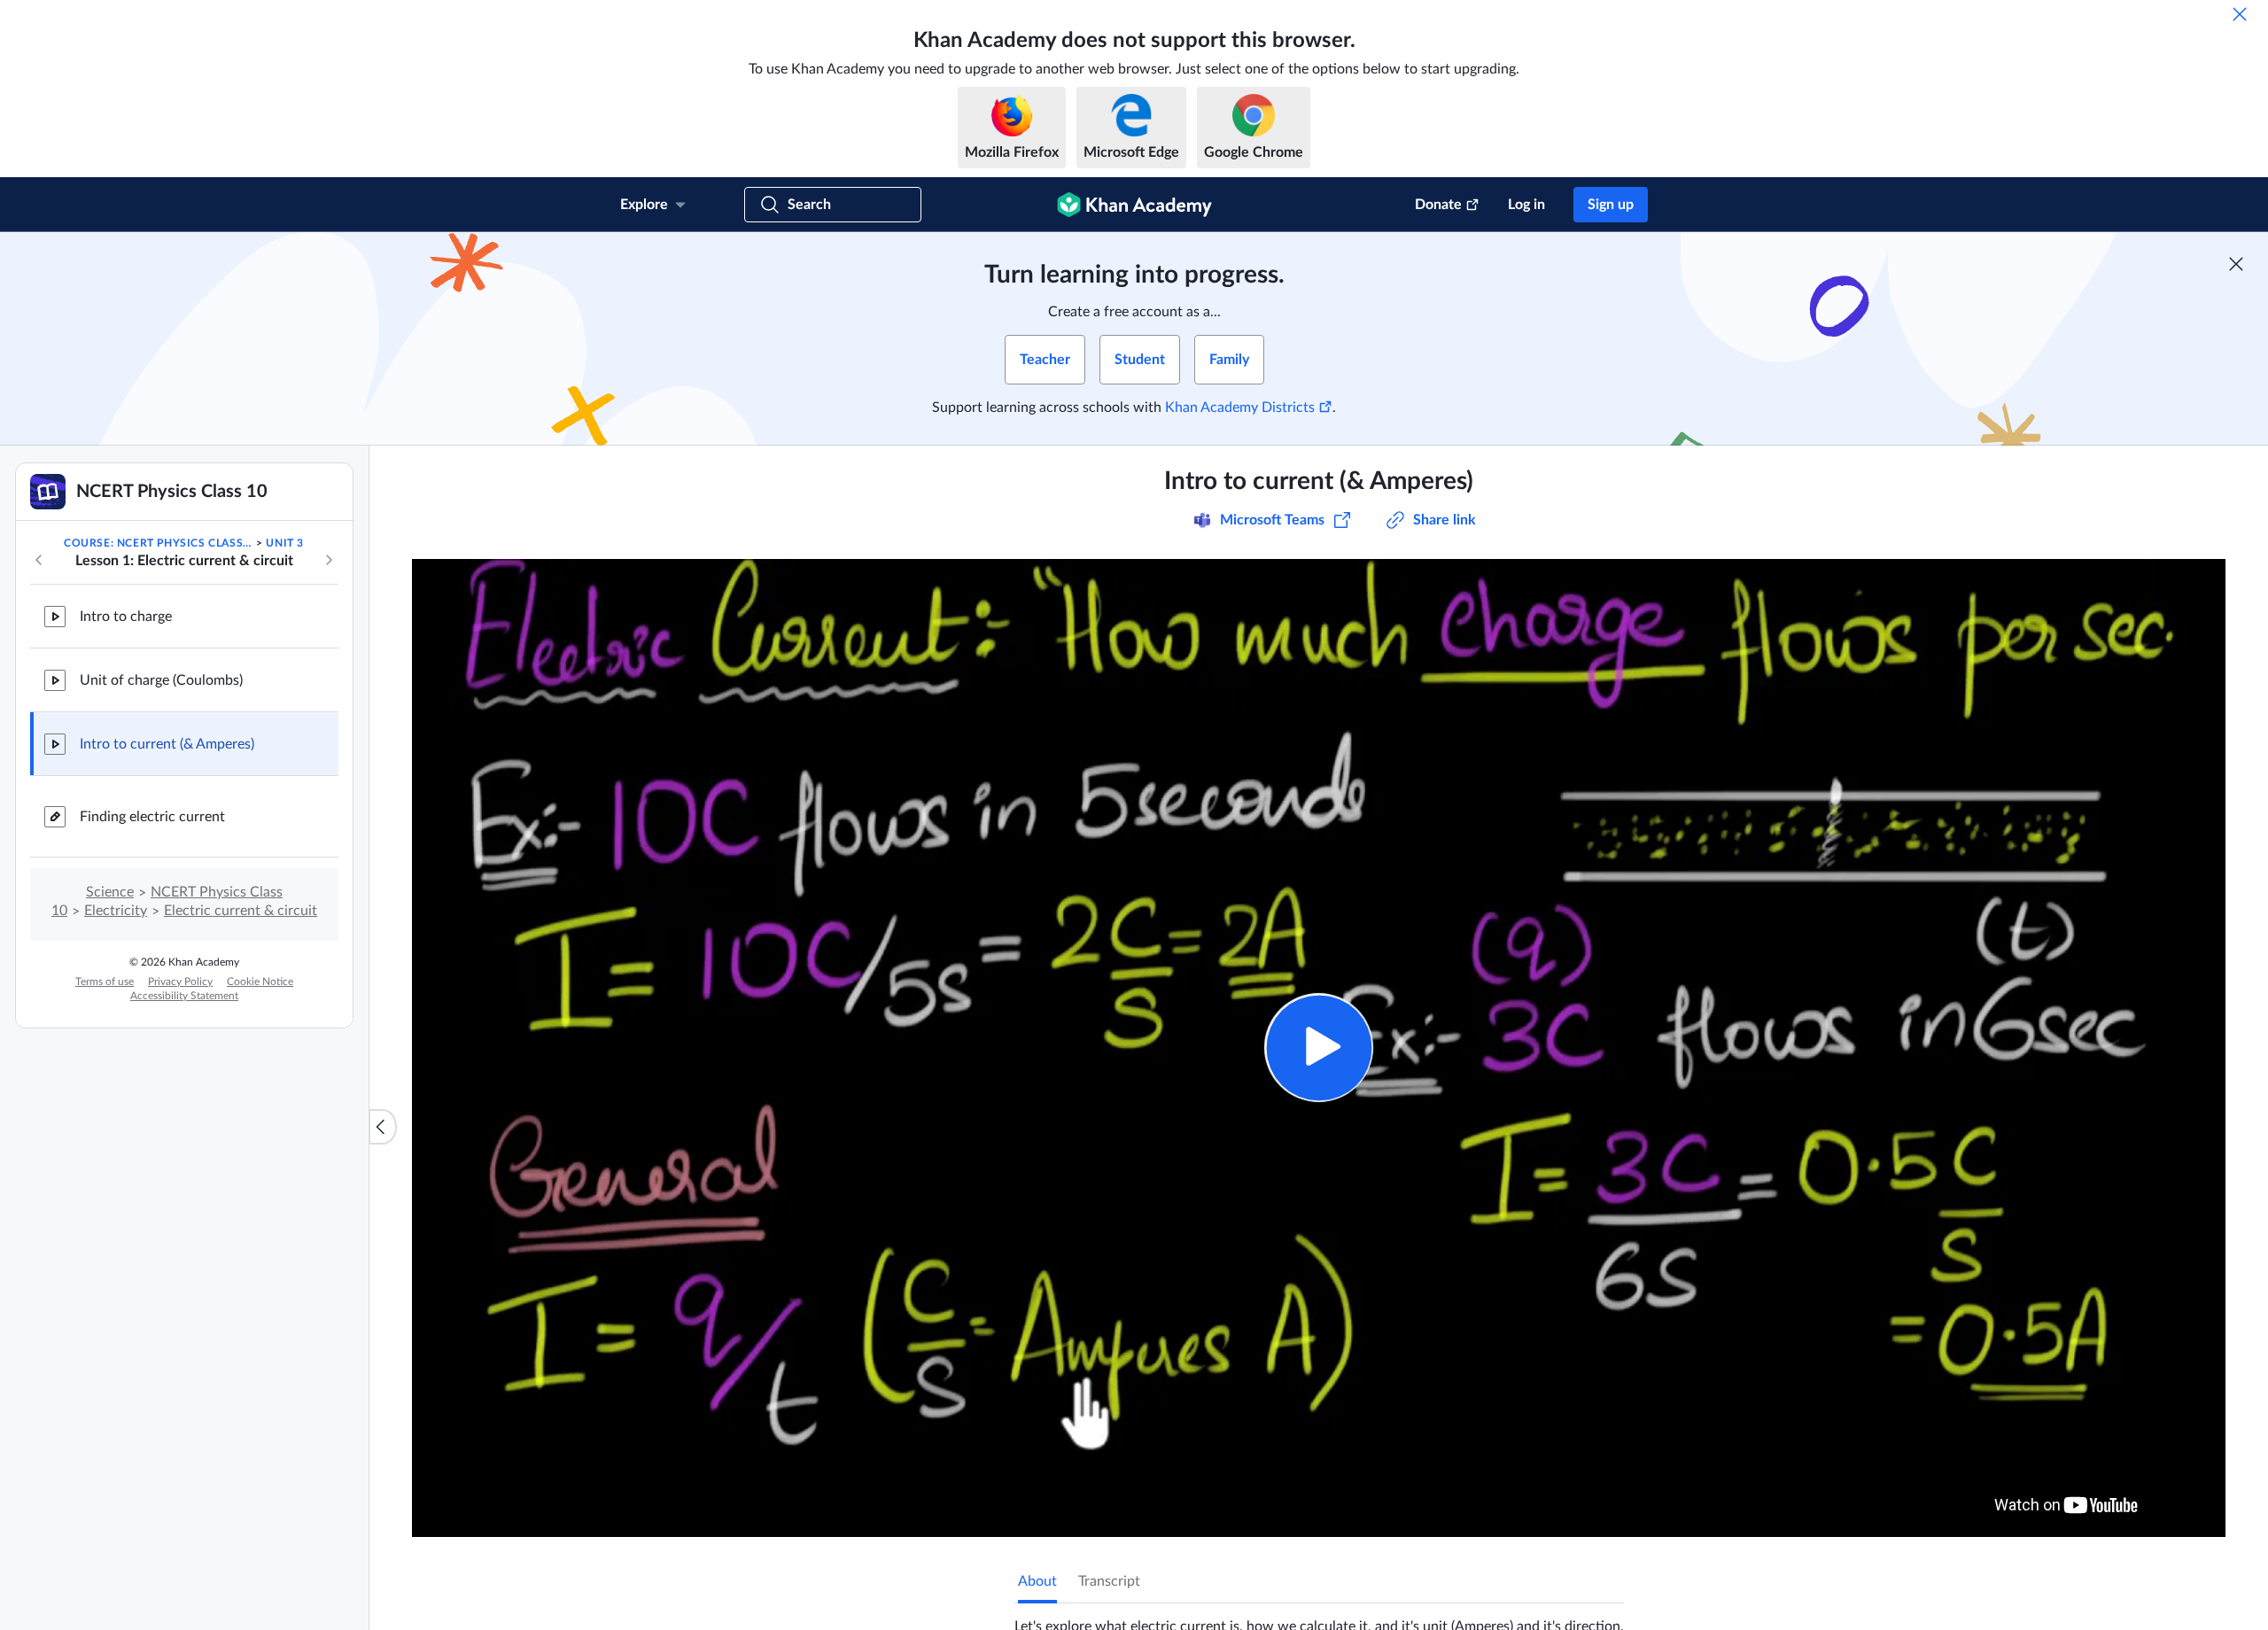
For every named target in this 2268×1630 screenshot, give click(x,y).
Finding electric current (152, 817)
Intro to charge (126, 617)
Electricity (116, 911)
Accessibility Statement (184, 996)
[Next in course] (329, 560)
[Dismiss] (2240, 14)
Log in (1526, 205)
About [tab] (1037, 1581)
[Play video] (1319, 1048)
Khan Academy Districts (1240, 407)
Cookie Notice (260, 982)
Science (110, 892)
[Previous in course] (39, 560)
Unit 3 (285, 543)
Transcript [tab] (1109, 1581)
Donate (1438, 205)
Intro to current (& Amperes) (167, 744)
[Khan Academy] (1134, 205)
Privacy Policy (180, 982)
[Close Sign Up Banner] (2236, 264)
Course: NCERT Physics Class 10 (159, 543)
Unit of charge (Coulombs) (161, 680)
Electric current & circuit (241, 911)
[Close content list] (383, 1127)
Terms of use (105, 982)
